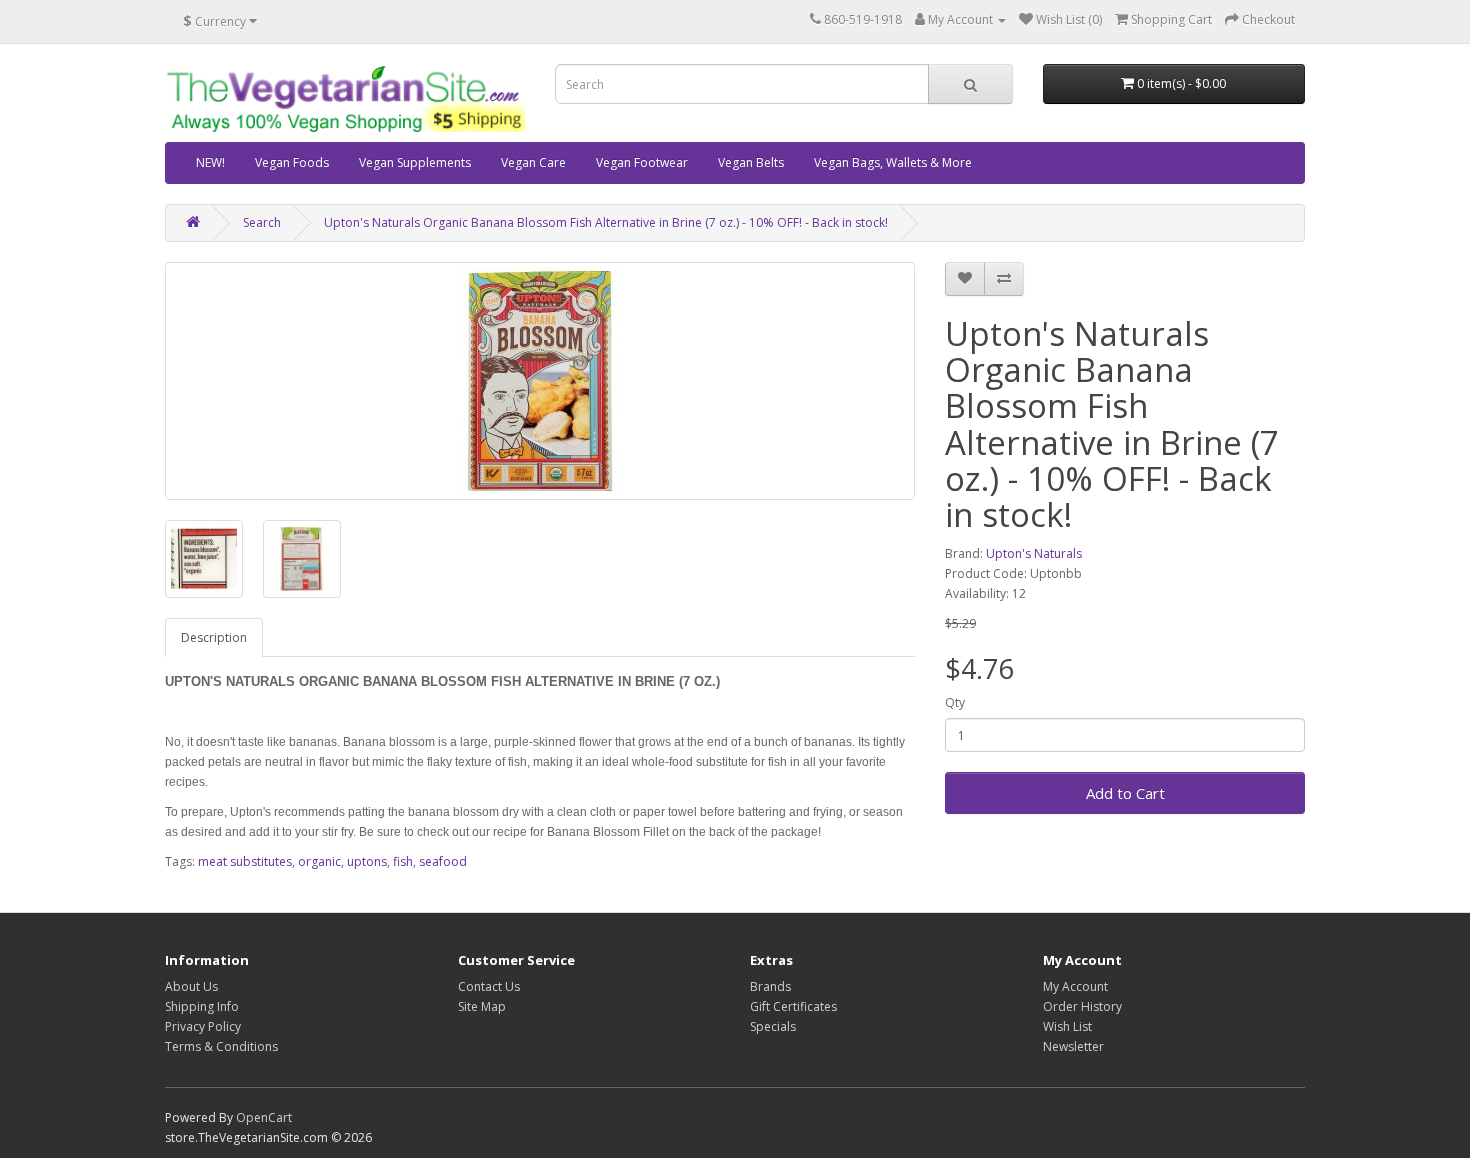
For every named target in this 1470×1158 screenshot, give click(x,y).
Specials (773, 1026)
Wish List (1067, 1026)
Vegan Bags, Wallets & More (893, 162)
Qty (955, 702)
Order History (1082, 1006)
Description (214, 637)
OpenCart (264, 1117)
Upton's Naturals (1034, 553)
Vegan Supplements (415, 162)
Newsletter (1073, 1046)
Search (262, 222)
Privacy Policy (203, 1026)
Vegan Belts (751, 162)
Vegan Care (533, 162)
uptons (367, 861)
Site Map (482, 1006)
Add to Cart (1125, 793)
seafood (443, 861)
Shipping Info (202, 1006)
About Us (191, 986)
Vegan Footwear (642, 162)
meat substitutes (245, 861)
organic (319, 861)
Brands (770, 986)
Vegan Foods (292, 162)
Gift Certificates (793, 1006)
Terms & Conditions (221, 1046)
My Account (1075, 986)
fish (403, 861)
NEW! (210, 162)
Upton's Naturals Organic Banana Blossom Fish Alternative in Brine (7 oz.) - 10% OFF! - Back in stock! (606, 222)
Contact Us (489, 986)
